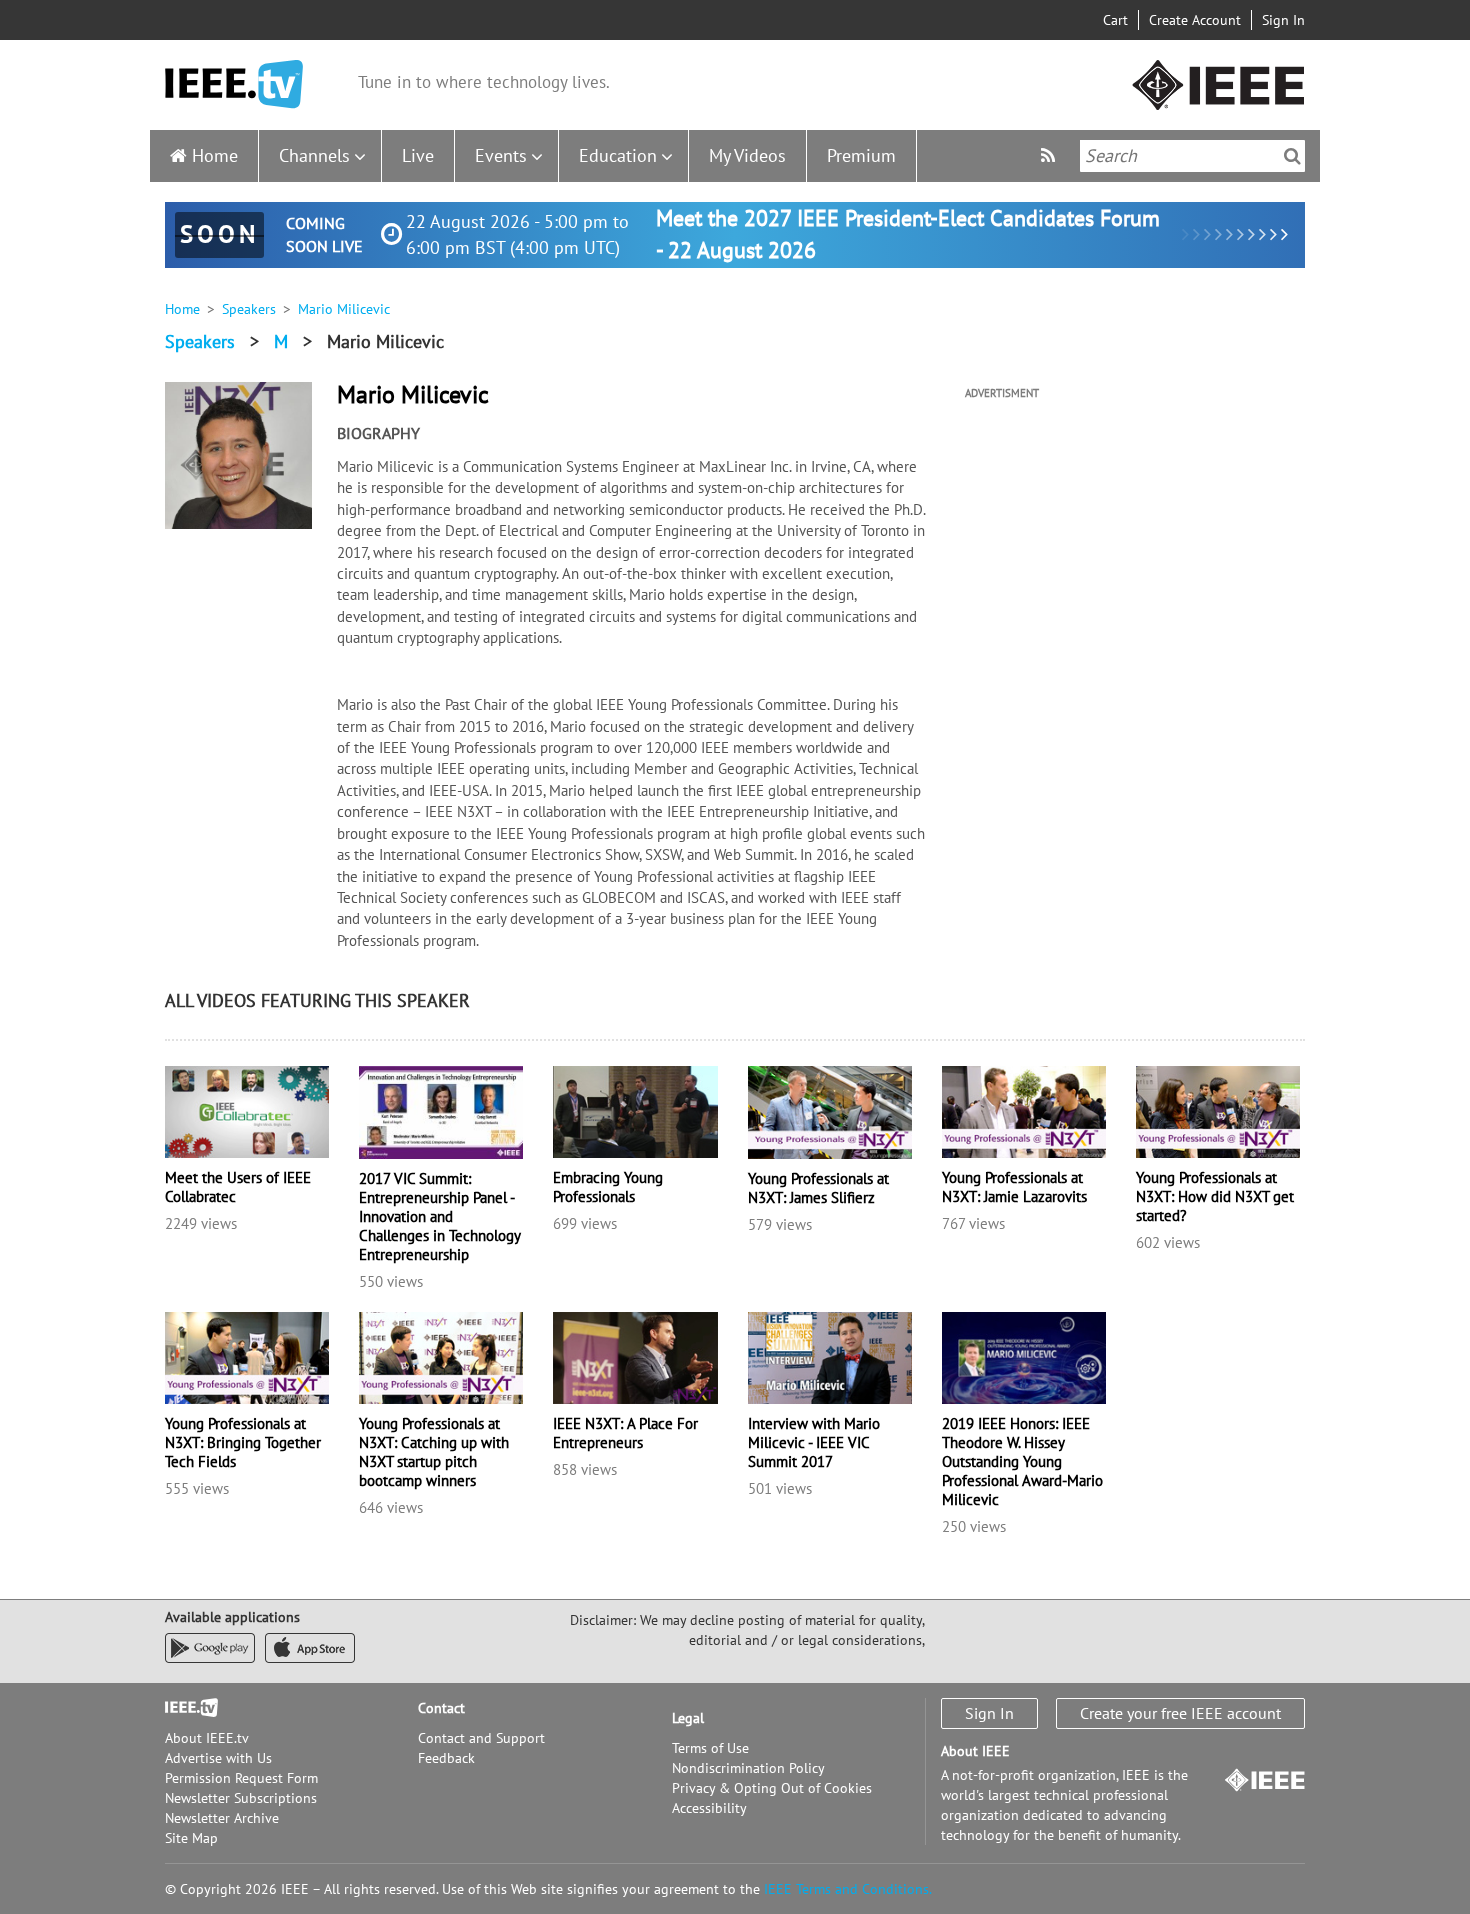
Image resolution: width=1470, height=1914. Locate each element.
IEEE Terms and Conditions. (848, 1889)
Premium (861, 155)
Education (618, 155)
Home (215, 155)
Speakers (249, 309)
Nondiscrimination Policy (748, 1768)
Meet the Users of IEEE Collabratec (238, 1187)
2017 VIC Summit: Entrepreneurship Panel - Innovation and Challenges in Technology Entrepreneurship (439, 1216)
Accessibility (709, 1808)
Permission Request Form (241, 1778)
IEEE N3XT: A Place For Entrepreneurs (625, 1433)
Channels (314, 155)
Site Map (191, 1838)
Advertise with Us (218, 1758)
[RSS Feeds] (1050, 155)
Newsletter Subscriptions (241, 1798)
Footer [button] (185, 1708)
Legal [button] (688, 1718)
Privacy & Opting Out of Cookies (772, 1788)
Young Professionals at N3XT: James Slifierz (818, 1188)
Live (418, 155)
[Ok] (1292, 156)
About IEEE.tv (207, 1738)
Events (501, 155)
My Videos (747, 155)
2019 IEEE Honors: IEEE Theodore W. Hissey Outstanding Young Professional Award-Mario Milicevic (1022, 1461)
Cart (1115, 20)
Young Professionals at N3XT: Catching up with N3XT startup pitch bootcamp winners (434, 1452)
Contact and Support (481, 1738)
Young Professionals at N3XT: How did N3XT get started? (1215, 1196)
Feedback (446, 1758)
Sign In (1283, 20)
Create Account (1195, 20)
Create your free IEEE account (1180, 1713)
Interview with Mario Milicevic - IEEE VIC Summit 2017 (814, 1442)
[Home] (234, 84)
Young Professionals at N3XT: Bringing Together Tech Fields (243, 1442)
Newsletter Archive (222, 1818)
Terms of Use (710, 1748)
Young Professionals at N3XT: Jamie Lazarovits (1014, 1187)
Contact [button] (441, 1708)
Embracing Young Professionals (608, 1187)
